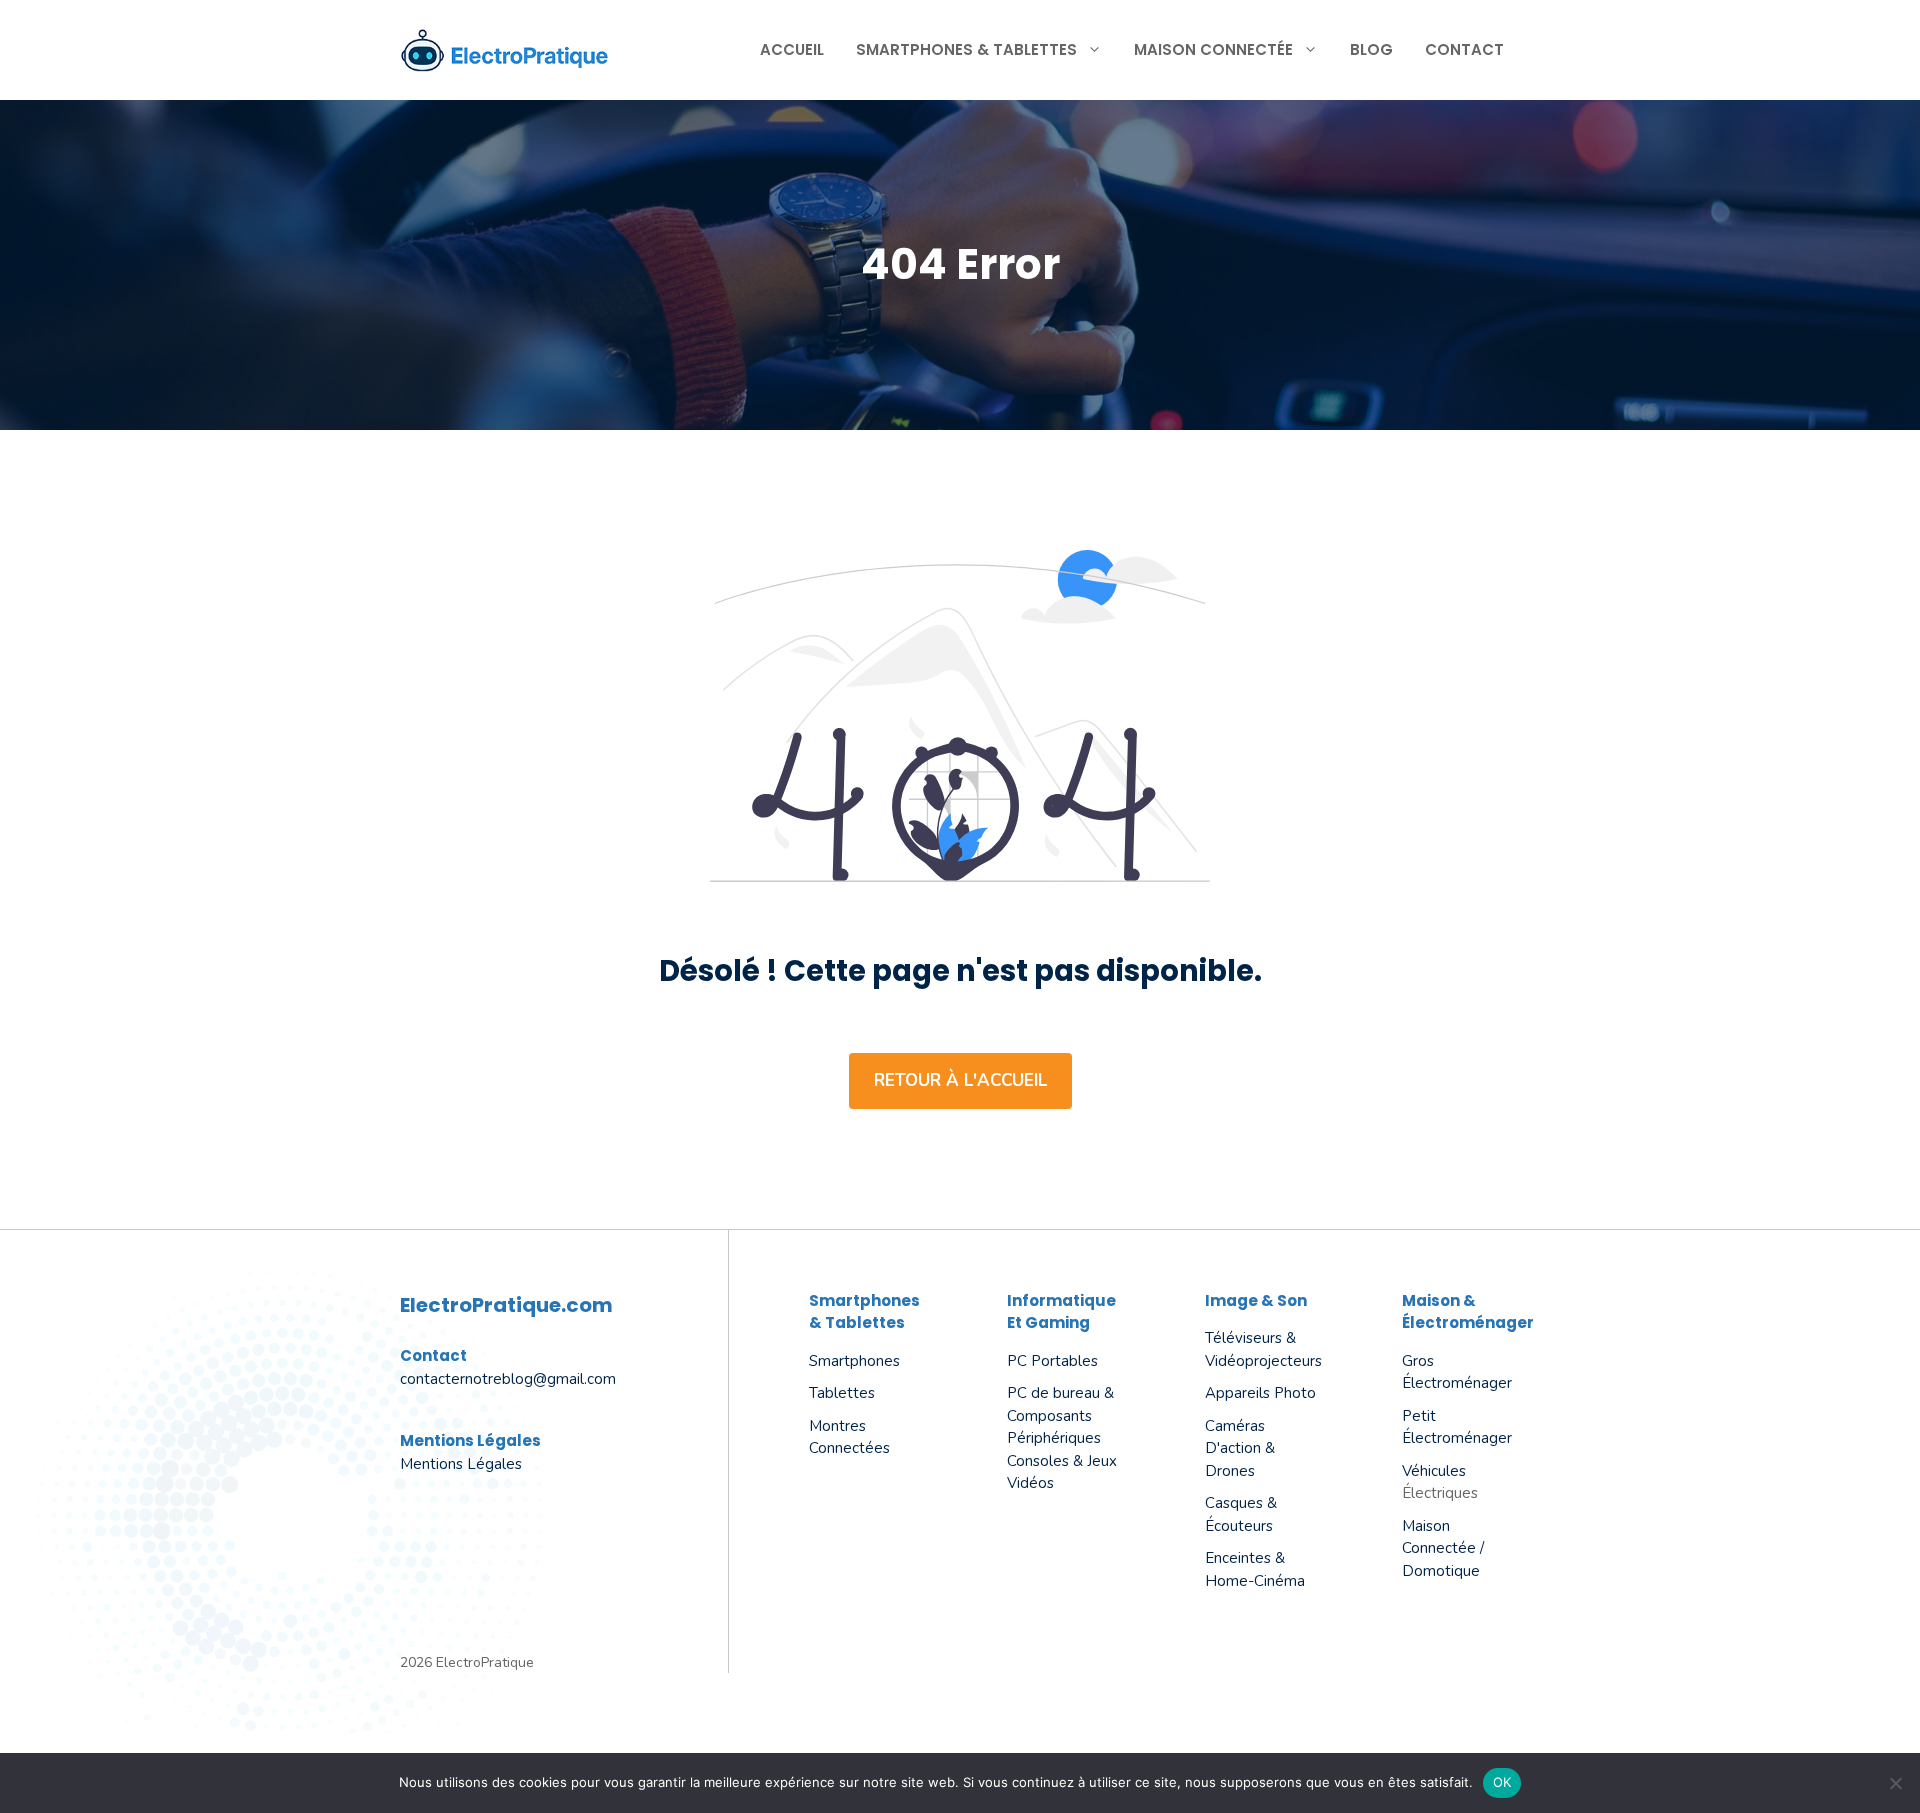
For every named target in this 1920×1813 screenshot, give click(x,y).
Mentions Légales (461, 1464)
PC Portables (1052, 1361)
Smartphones (854, 1361)
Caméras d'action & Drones (1240, 1448)
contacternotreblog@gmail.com (508, 1379)
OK (1502, 1782)
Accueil (792, 49)
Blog (1371, 49)
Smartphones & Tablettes (966, 49)
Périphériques (1054, 1438)
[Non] (1895, 1783)
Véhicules (1434, 1471)
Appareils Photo (1260, 1393)
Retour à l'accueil (960, 1080)
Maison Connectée (1213, 49)
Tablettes (842, 1393)
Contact (1464, 49)
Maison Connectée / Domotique (1443, 1548)
